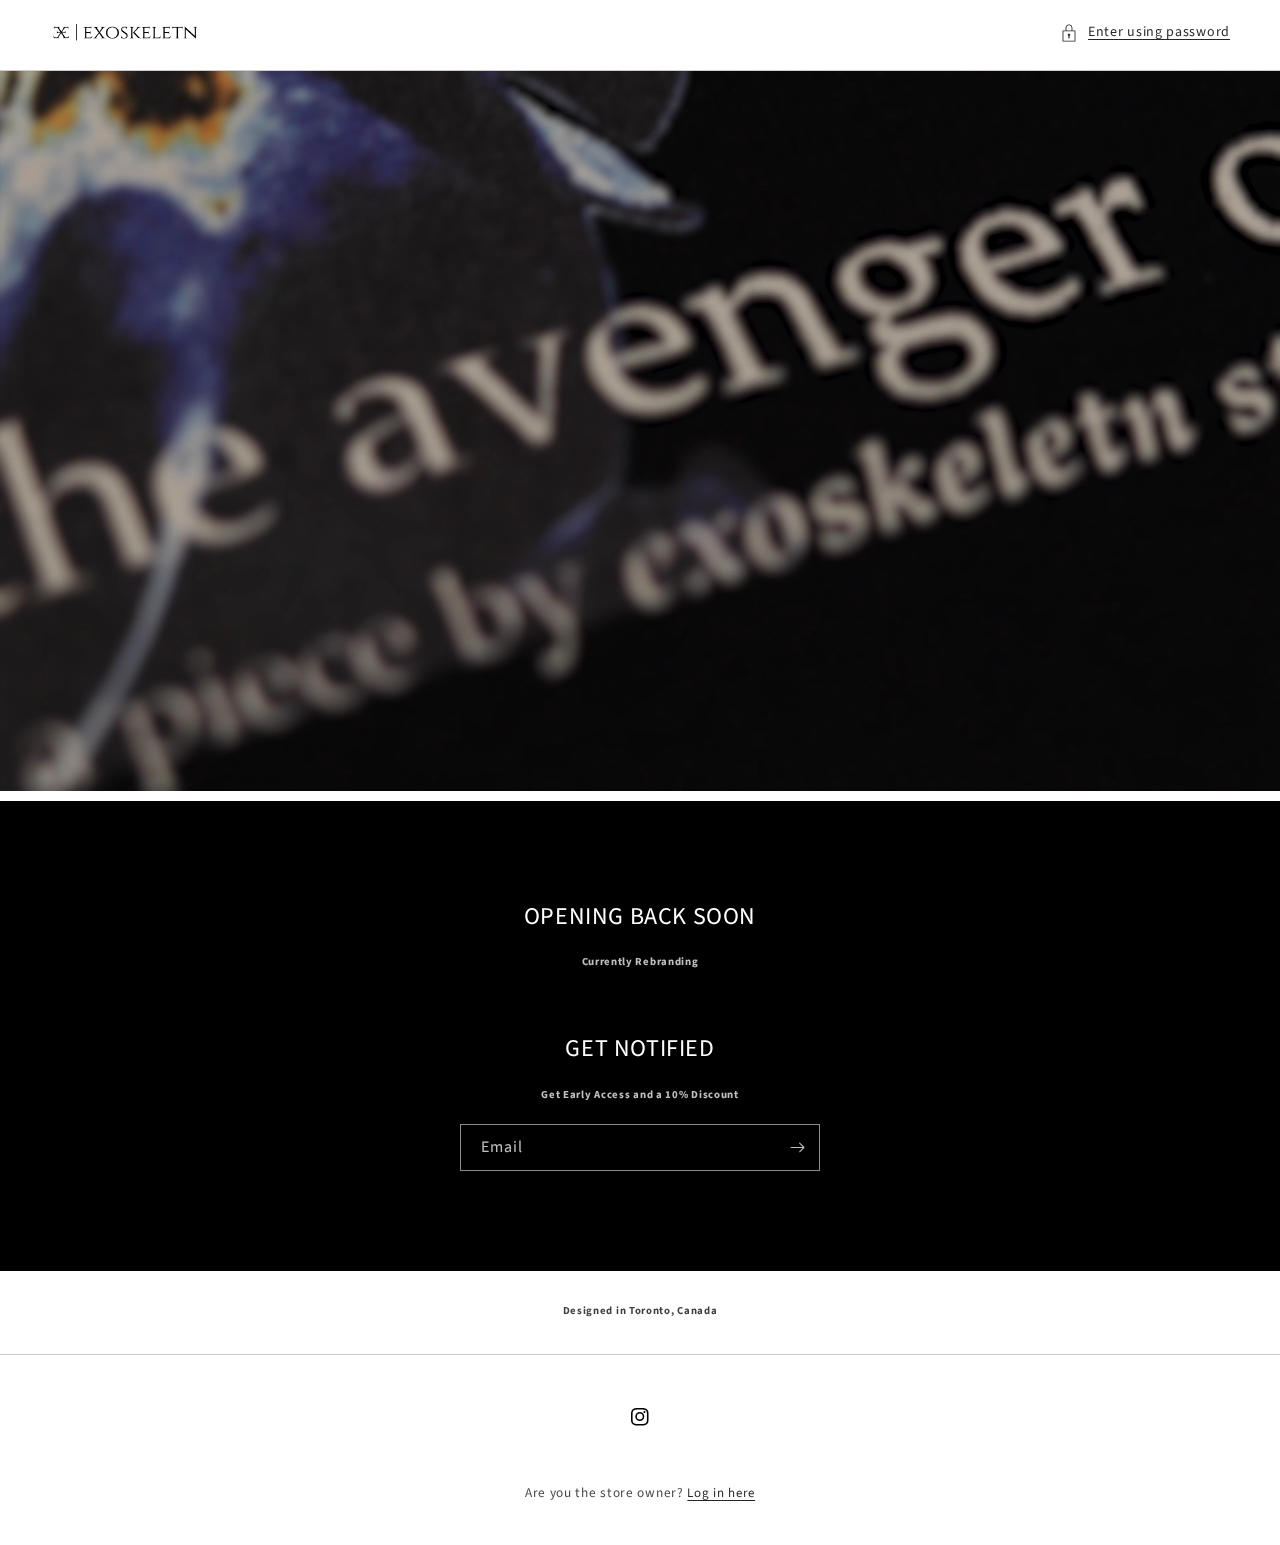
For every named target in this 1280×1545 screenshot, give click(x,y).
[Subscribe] (797, 1147)
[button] (1145, 32)
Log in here (721, 1493)
